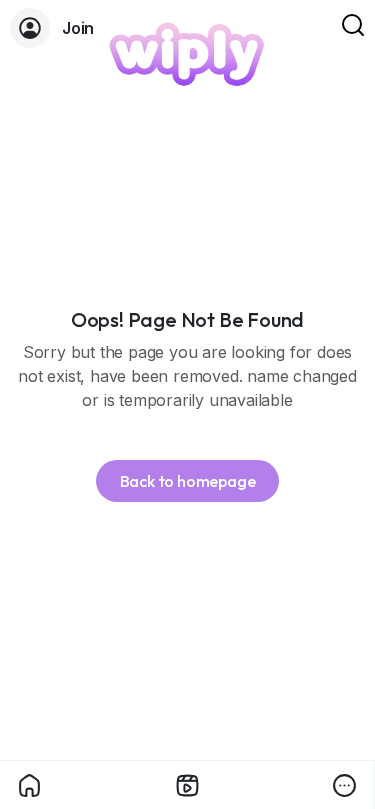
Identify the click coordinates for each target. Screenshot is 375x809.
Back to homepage (188, 481)
